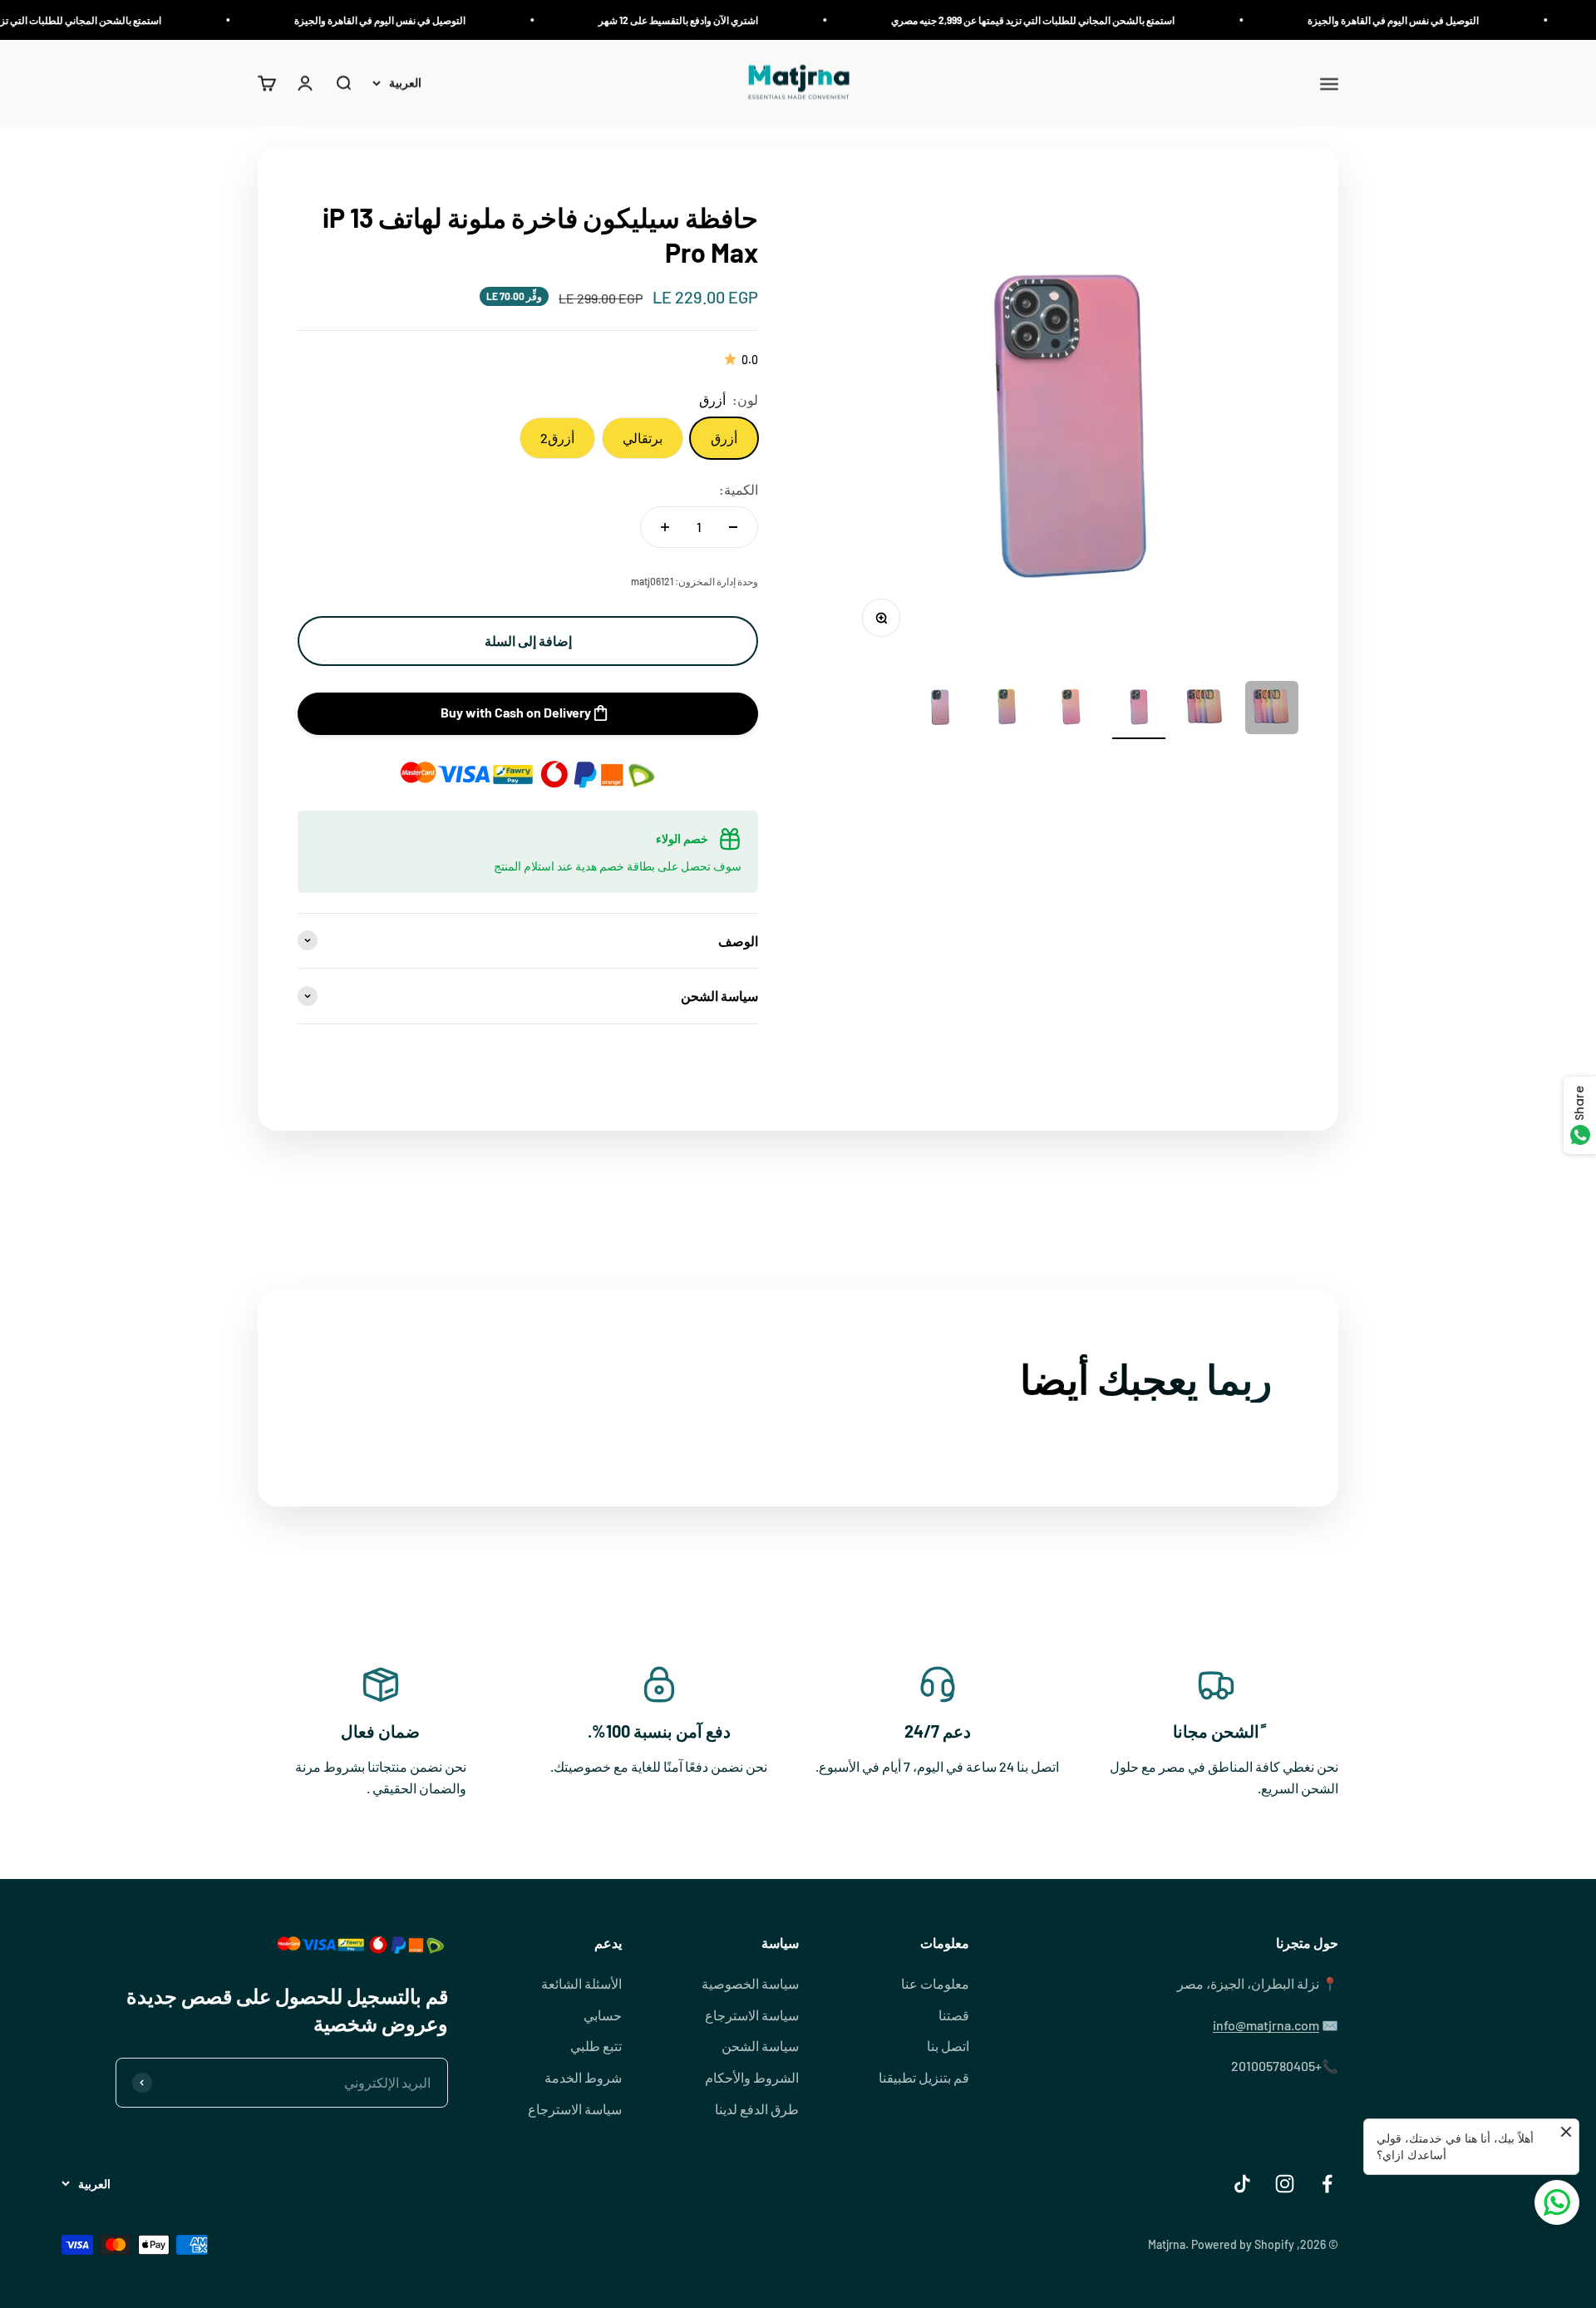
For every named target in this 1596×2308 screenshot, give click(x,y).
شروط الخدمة (583, 2077)
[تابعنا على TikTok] (1242, 2184)
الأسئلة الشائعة (581, 1983)
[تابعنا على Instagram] (1285, 2184)
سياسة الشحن (760, 2046)
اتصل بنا (948, 2046)
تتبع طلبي (596, 2046)
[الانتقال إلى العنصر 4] (1072, 710)
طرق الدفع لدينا (757, 2109)
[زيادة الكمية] (665, 527)
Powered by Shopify (1243, 2244)
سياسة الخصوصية (750, 1983)
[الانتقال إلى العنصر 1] (1272, 710)
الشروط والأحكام (752, 2077)
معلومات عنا (935, 1983)
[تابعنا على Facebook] (1327, 2184)
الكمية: (739, 489)
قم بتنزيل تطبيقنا (924, 2077)
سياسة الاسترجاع (752, 2015)
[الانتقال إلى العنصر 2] (1205, 710)
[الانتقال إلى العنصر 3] (1139, 710)
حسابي (603, 2015)
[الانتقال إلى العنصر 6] (939, 710)
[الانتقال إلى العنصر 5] (1006, 710)
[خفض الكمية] (733, 527)
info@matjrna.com (1266, 2025)
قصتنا (954, 2015)
